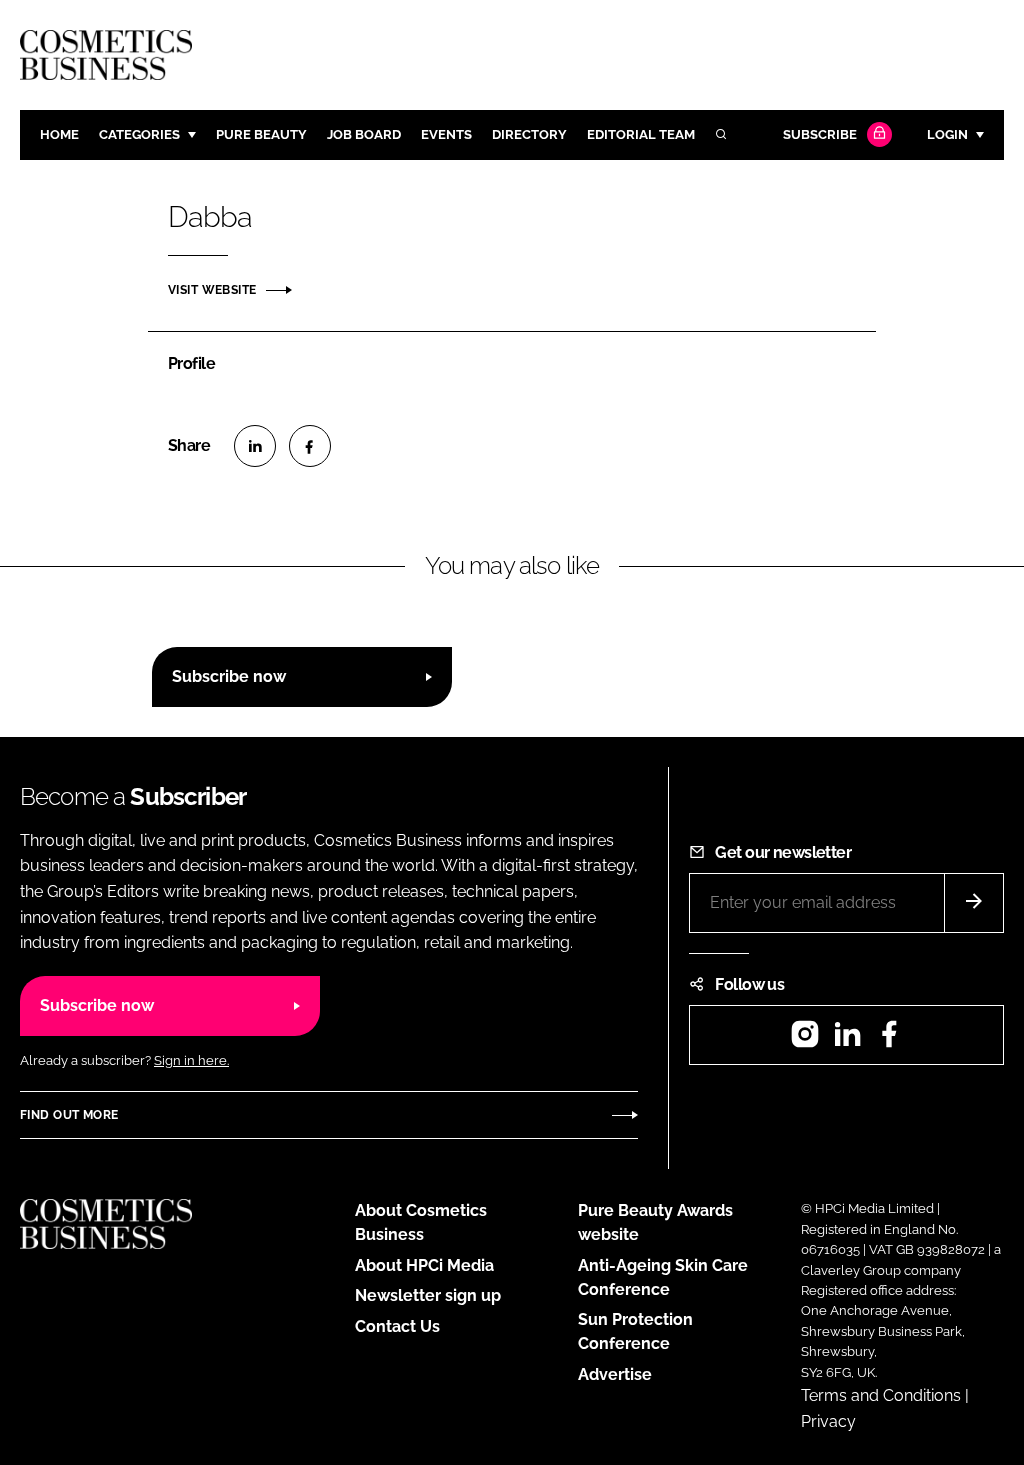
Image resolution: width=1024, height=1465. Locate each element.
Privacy (828, 1421)
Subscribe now (229, 676)
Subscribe (820, 134)
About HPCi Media (424, 1265)
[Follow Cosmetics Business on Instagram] (805, 1040)
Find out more (69, 1115)
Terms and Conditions (881, 1395)
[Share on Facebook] (310, 446)
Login (947, 134)
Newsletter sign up (428, 1295)
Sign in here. (191, 1060)
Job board (364, 134)
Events (446, 134)
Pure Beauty (261, 134)
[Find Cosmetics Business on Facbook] (889, 1040)
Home (59, 134)
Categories (139, 134)
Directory (529, 134)
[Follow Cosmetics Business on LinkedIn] (847, 1040)
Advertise (615, 1374)
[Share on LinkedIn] (255, 446)
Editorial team (641, 134)
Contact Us (397, 1326)
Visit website (212, 290)
